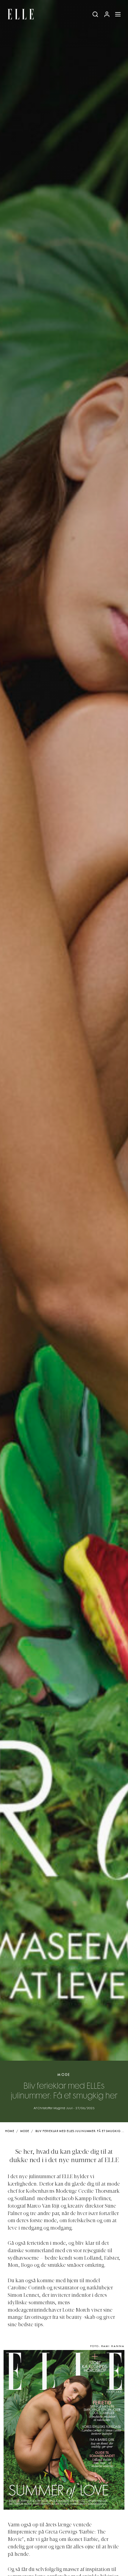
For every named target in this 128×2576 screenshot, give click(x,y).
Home (10, 2131)
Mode (64, 2075)
